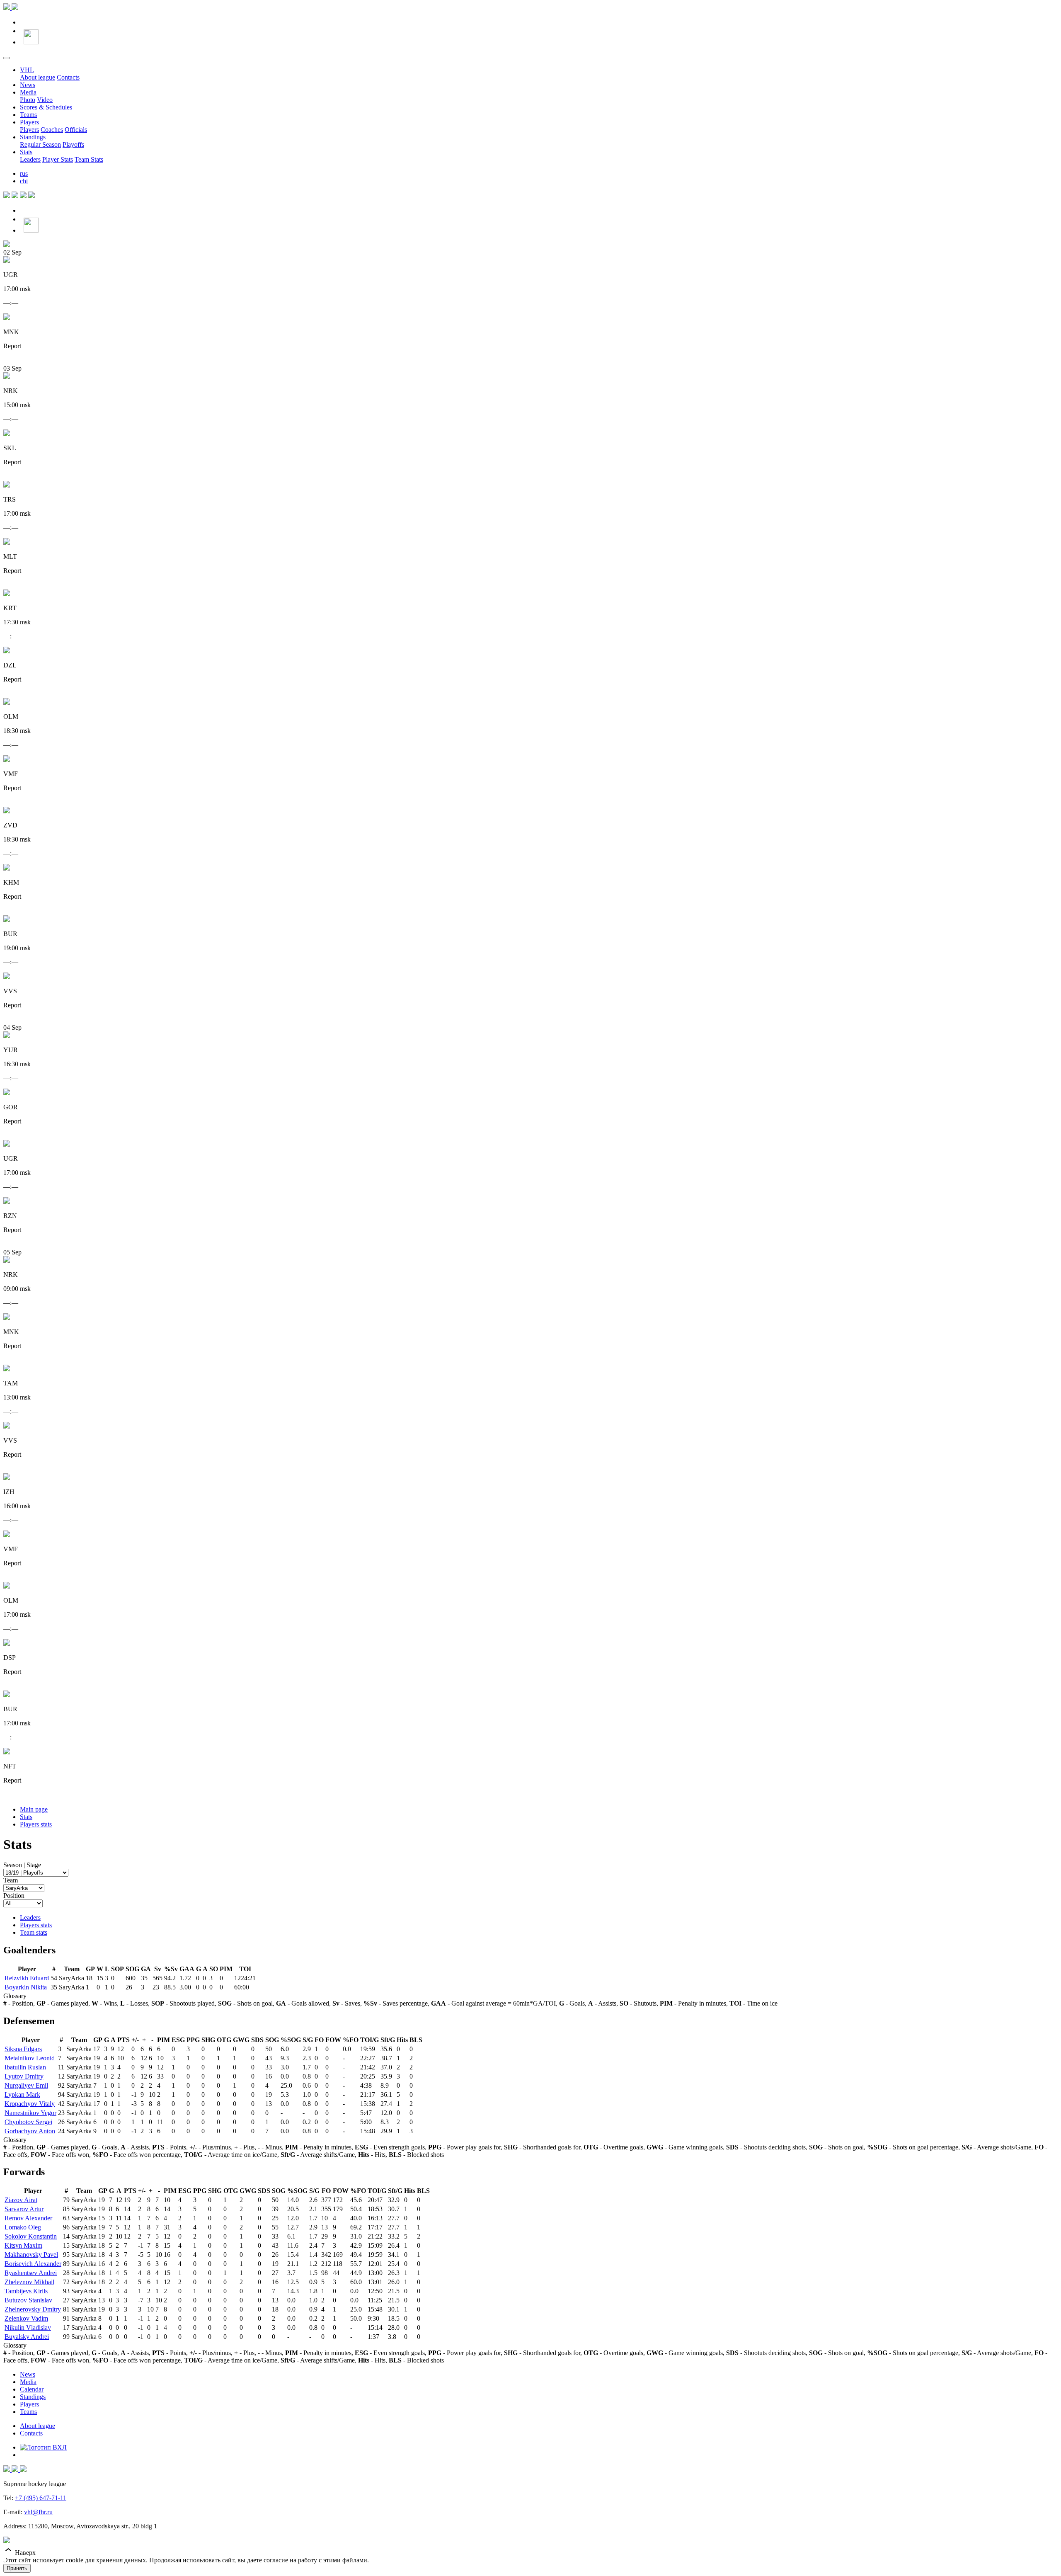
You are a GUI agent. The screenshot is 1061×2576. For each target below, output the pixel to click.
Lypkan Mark (22, 2095)
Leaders (30, 159)
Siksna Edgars (23, 2049)
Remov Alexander (28, 2218)
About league (38, 77)
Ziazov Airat (21, 2200)
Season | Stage (22, 1865)
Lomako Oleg (23, 2227)
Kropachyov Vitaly (30, 2104)
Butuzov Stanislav (28, 2300)
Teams (28, 115)
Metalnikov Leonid (30, 2058)
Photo (28, 100)
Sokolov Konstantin (31, 2236)
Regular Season (40, 144)
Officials (76, 130)
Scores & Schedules (46, 107)
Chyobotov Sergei (28, 2122)
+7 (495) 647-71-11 (41, 2498)
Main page (34, 1809)
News (28, 85)
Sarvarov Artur (24, 2209)
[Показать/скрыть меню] (7, 58)
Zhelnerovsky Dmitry (33, 2309)
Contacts (68, 77)
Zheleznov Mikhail (29, 2282)
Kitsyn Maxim (23, 2245)
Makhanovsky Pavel (31, 2255)
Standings (33, 137)
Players (29, 122)
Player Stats (58, 159)
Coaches (52, 130)
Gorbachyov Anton (30, 2131)
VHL (27, 70)
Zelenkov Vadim (26, 2318)
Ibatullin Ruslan (25, 2067)
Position (14, 1896)
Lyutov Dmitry (24, 2076)
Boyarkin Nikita (26, 1987)
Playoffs (73, 144)
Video (45, 100)
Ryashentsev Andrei (31, 2273)
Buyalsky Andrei (27, 2337)
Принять (17, 2568)
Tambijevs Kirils (26, 2291)
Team (11, 1880)
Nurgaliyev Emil (26, 2085)
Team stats (34, 1932)
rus (24, 173)
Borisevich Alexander (33, 2264)
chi (24, 181)
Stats (26, 152)
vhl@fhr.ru (38, 2512)
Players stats (36, 1824)
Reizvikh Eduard (27, 1978)
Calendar (32, 2389)
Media (28, 92)
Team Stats (89, 159)
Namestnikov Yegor (30, 2113)
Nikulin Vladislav (28, 2327)
